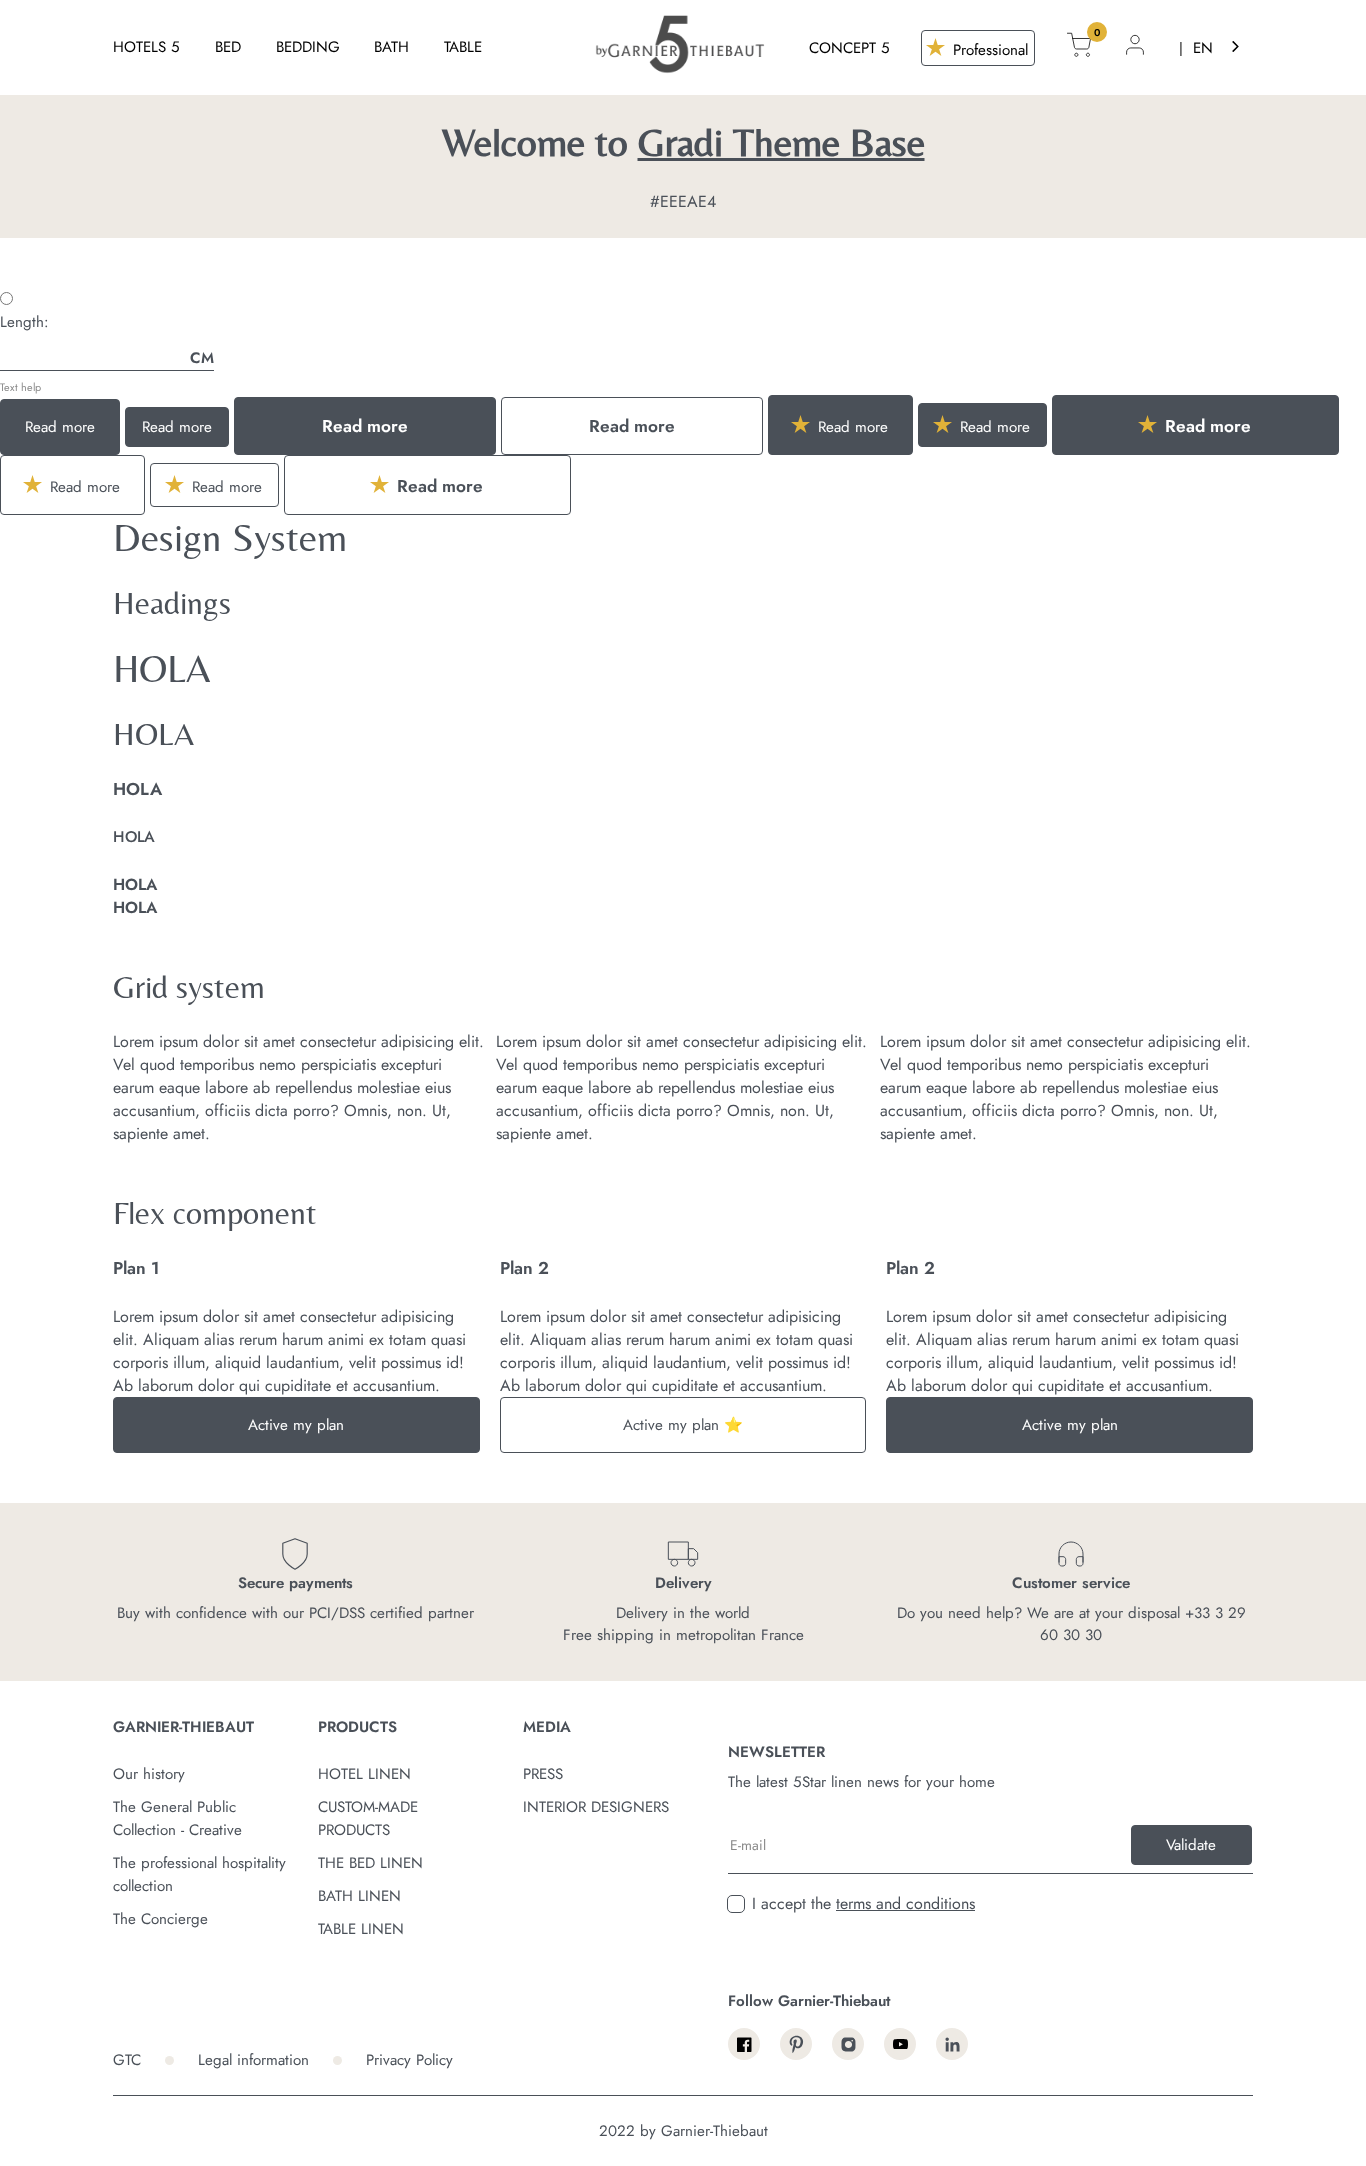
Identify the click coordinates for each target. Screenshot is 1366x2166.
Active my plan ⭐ (683, 1425)
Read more (60, 427)
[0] (1079, 48)
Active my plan (296, 1425)
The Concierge (160, 1919)
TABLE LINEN (361, 1929)
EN (1203, 48)
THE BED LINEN (370, 1863)
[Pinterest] (796, 2044)
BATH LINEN (359, 1896)
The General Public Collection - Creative (177, 1818)
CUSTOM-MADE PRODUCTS (368, 1818)
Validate (1191, 1845)
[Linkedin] (952, 2044)
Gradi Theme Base (781, 142)
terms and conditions (905, 1903)
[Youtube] (900, 2044)
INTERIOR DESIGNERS (596, 1807)
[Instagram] (848, 2044)
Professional (988, 50)
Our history (149, 1774)
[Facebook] (744, 2044)
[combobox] (1218, 47)
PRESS (543, 1774)
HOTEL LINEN (364, 1774)
